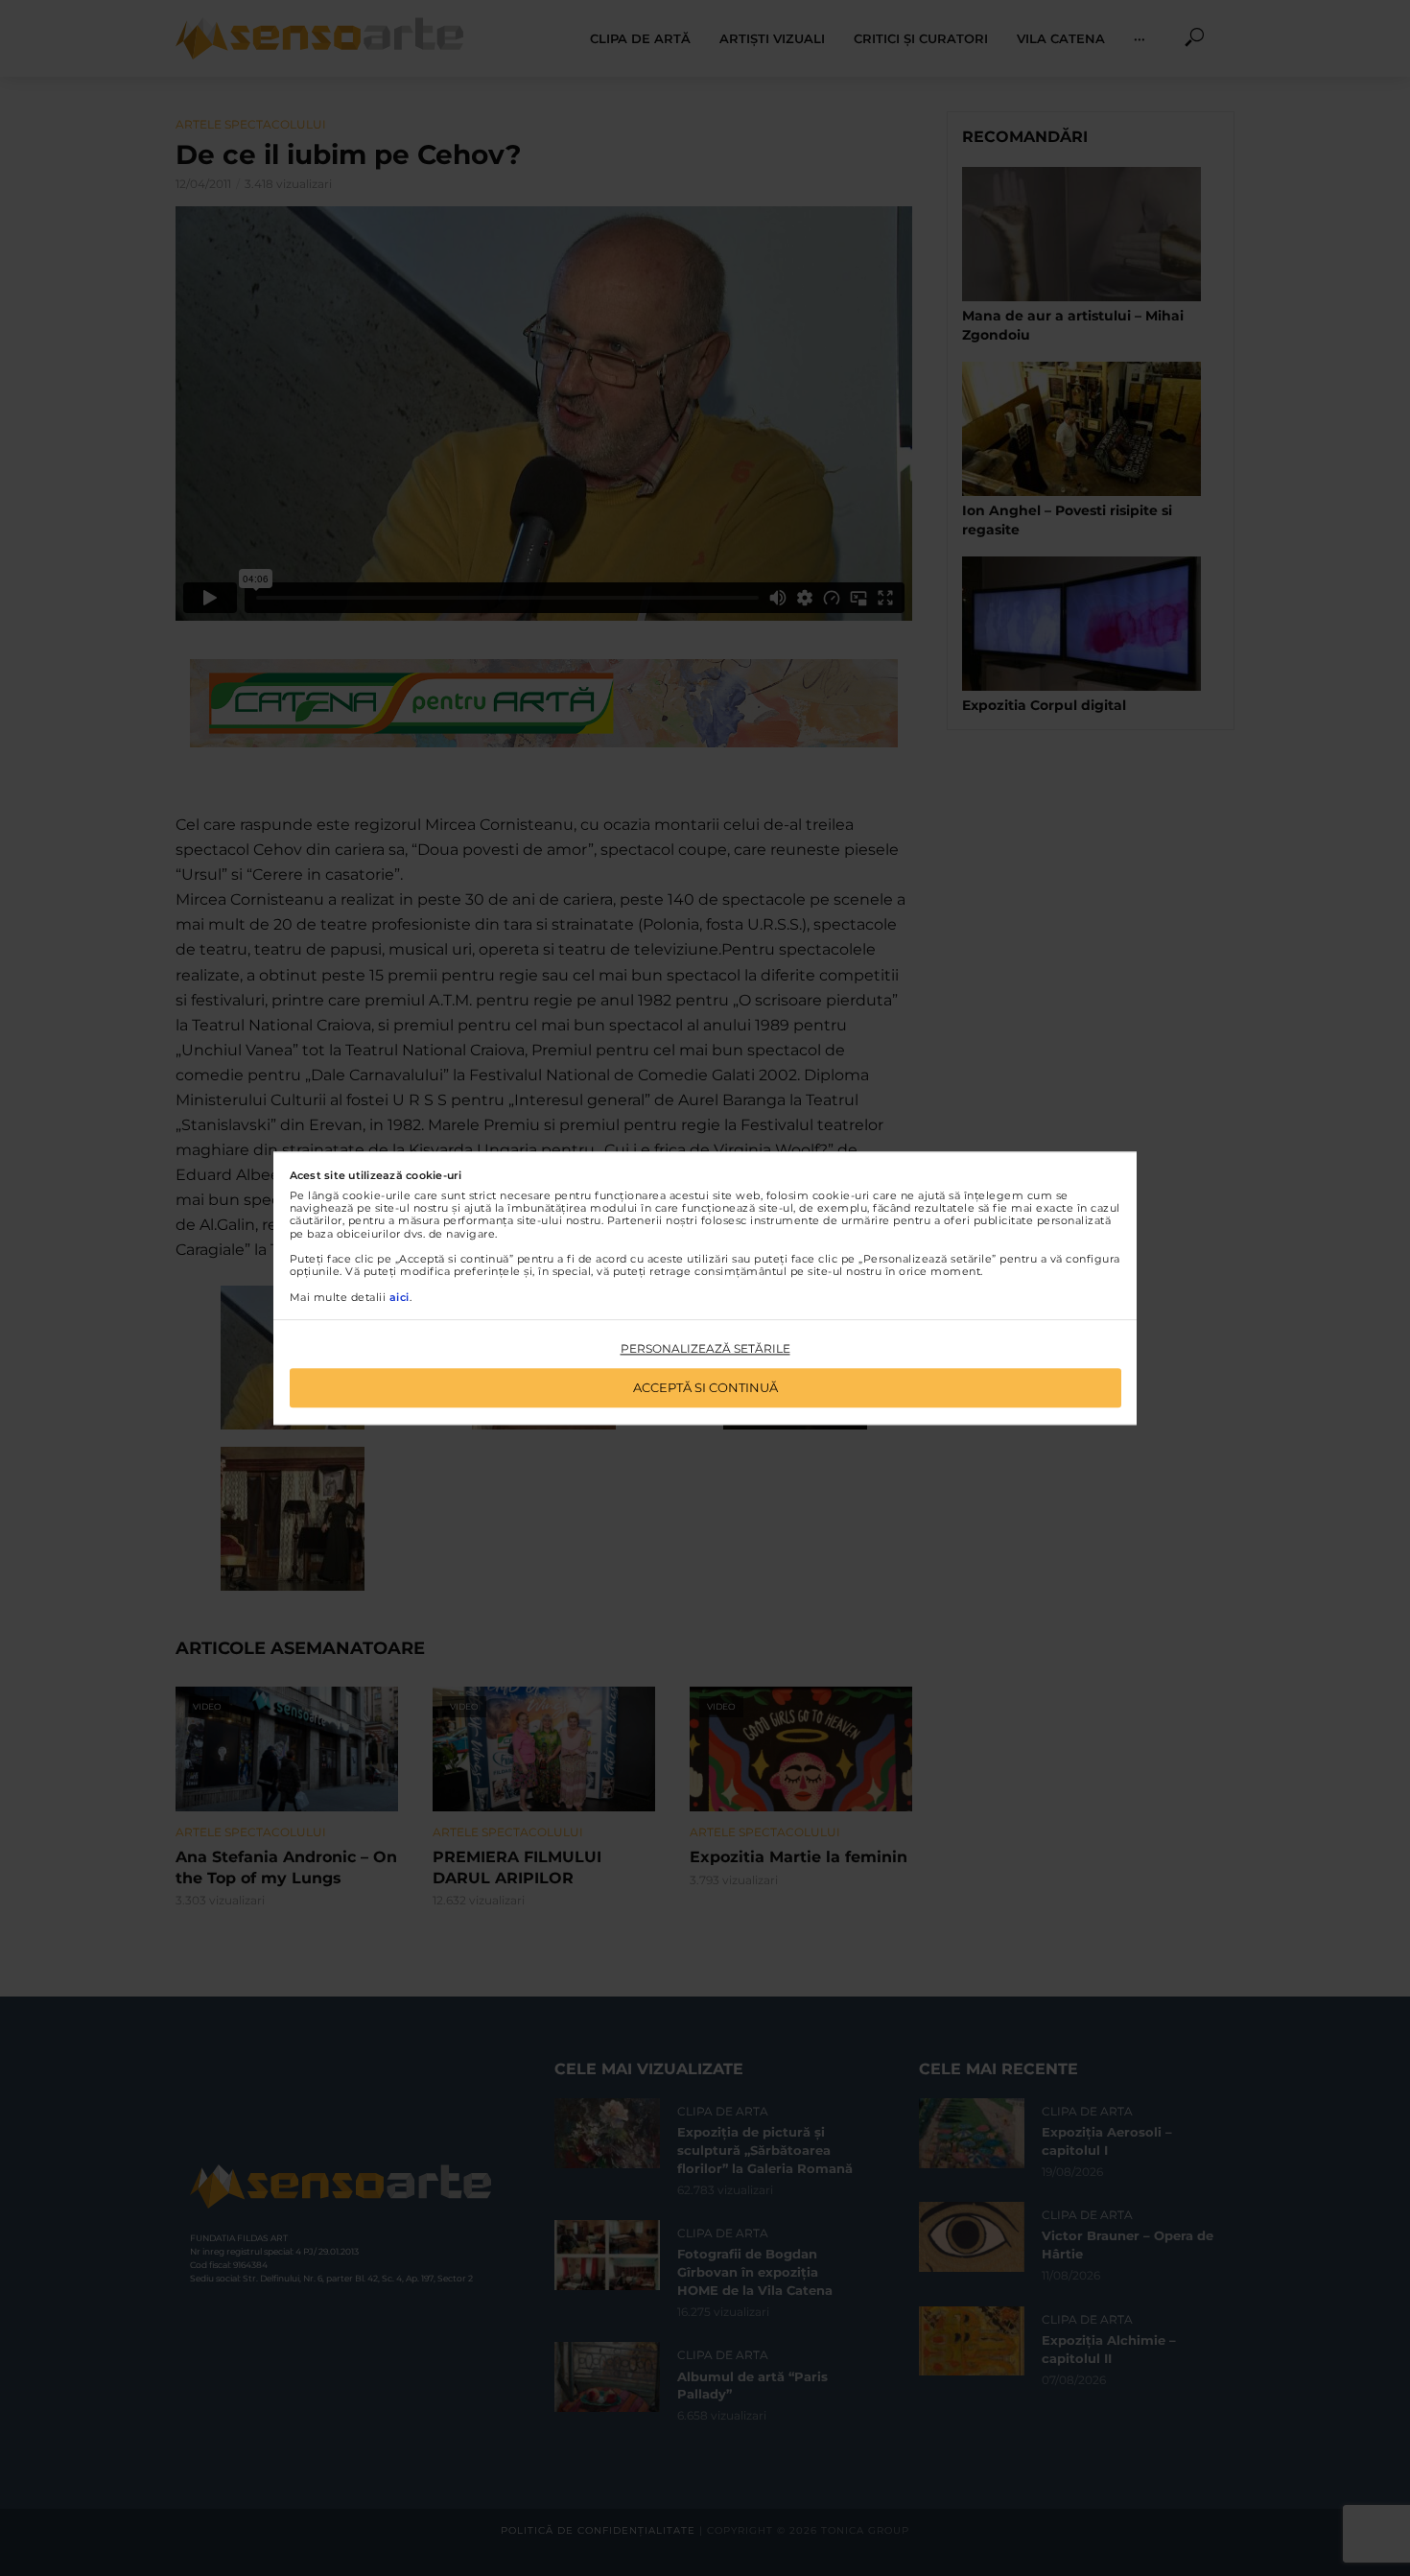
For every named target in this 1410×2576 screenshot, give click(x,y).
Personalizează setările (705, 1349)
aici (399, 1297)
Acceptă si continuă (705, 1387)
